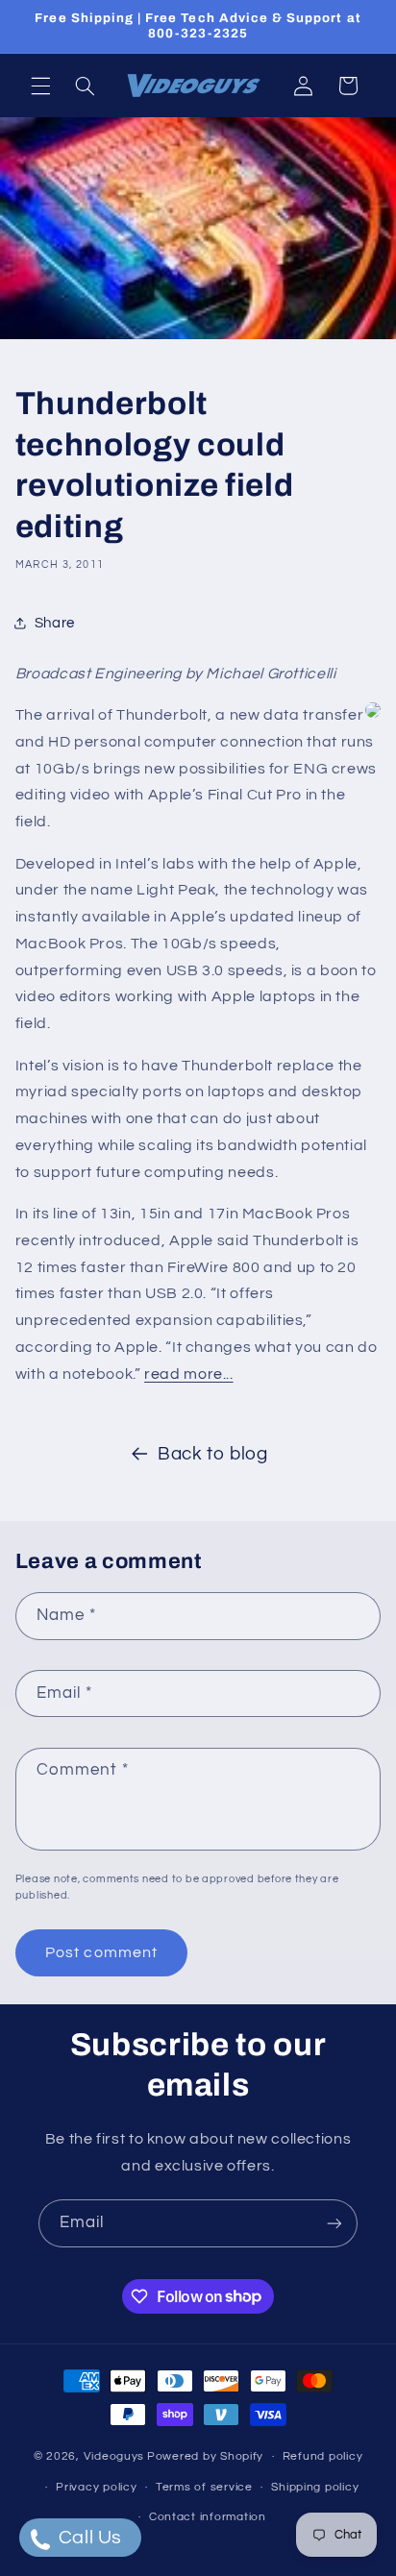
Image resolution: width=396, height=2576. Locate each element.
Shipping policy (315, 2487)
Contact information (208, 2517)
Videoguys (114, 2456)
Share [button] (55, 623)
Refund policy (323, 2456)
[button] (40, 86)
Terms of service (204, 2487)
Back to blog (213, 1454)
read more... (189, 1374)
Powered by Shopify (205, 2456)
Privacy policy (96, 2487)
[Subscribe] (334, 2223)
